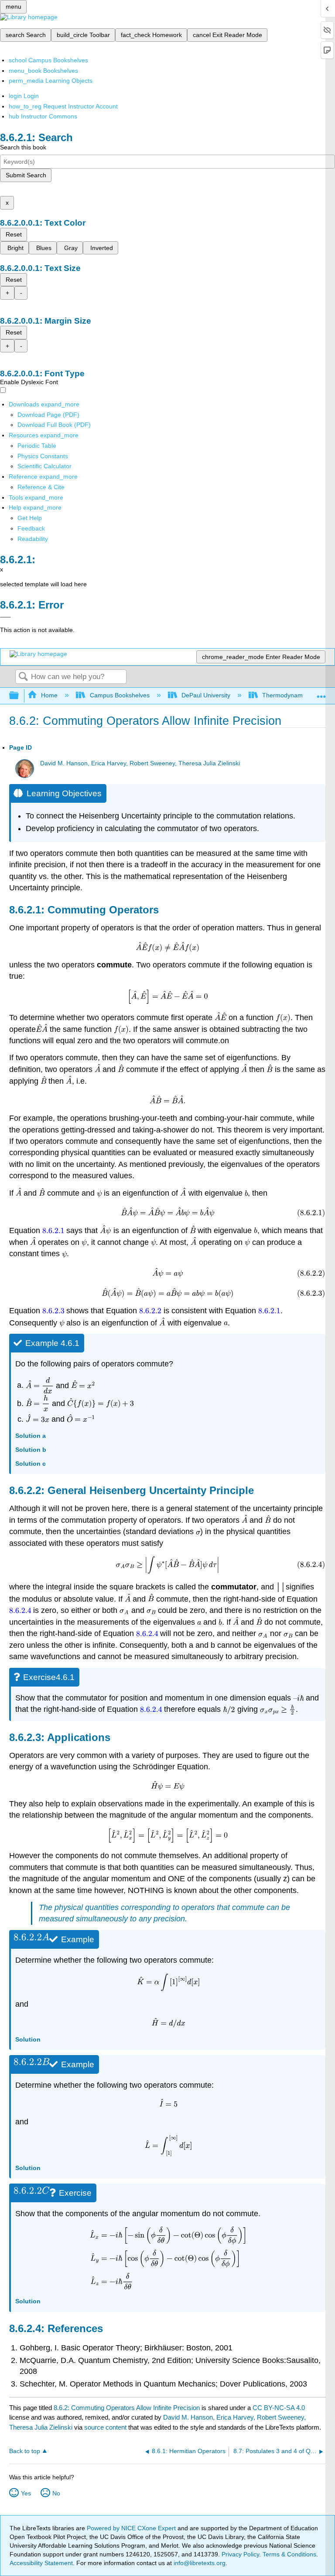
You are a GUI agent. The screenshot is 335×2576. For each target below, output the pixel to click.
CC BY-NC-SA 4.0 (279, 2408)
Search (23, 677)
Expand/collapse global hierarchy (20, 696)
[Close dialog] (5, 617)
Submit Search (26, 175)
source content (105, 2427)
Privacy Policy (240, 2554)
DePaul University (206, 695)
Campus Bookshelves (120, 695)
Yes (26, 2493)
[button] (31, 528)
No (56, 2493)
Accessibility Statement (41, 2563)
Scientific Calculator (44, 466)
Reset (14, 234)
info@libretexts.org (199, 2563)
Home (49, 695)
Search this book (23, 147)
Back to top (25, 2451)
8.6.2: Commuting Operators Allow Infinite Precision (127, 2408)
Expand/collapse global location (321, 693)
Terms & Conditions (289, 2554)
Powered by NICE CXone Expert (132, 2528)
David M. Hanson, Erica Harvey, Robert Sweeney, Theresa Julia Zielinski (140, 763)
